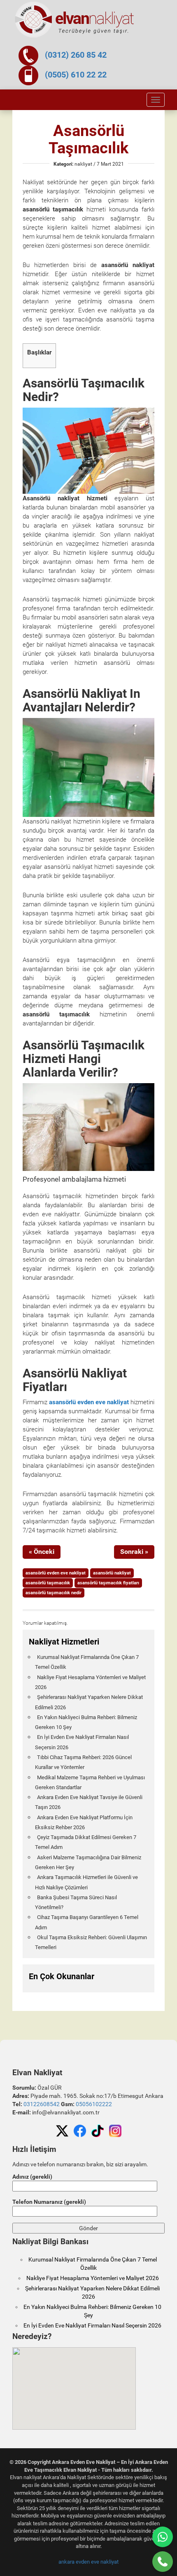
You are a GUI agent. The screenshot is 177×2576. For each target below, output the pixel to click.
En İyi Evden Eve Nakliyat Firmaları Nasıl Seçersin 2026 (92, 2325)
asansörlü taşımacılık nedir (54, 1593)
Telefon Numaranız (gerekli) (49, 2202)
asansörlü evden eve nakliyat (89, 1402)
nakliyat (83, 164)
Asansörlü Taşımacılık (88, 139)
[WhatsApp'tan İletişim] (163, 2537)
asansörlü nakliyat (112, 1573)
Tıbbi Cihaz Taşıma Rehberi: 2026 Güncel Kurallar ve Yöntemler (83, 1762)
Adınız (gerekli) (32, 2177)
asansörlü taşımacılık (48, 1583)
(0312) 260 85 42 (76, 55)
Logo (75, 20)
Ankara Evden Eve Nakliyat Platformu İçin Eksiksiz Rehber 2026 (84, 1822)
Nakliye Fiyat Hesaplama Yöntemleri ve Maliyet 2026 (93, 2278)
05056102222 (94, 2104)
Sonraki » (134, 1552)
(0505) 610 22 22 (76, 75)
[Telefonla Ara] (163, 2562)
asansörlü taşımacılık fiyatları (108, 1583)
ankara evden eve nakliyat (88, 2562)
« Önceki (42, 1552)
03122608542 (42, 2104)
